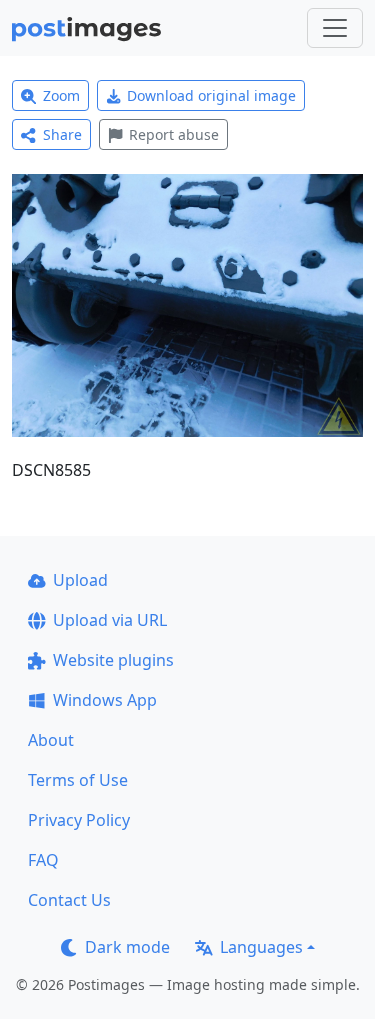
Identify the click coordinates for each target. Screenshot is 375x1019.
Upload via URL (110, 620)
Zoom (61, 95)
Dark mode (127, 947)
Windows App (105, 700)
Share (62, 134)
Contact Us (69, 900)
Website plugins (113, 660)
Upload (80, 580)
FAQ (43, 860)
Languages (261, 947)
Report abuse (174, 134)
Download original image (211, 95)
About (51, 740)
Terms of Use (78, 780)
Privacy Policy (79, 820)
